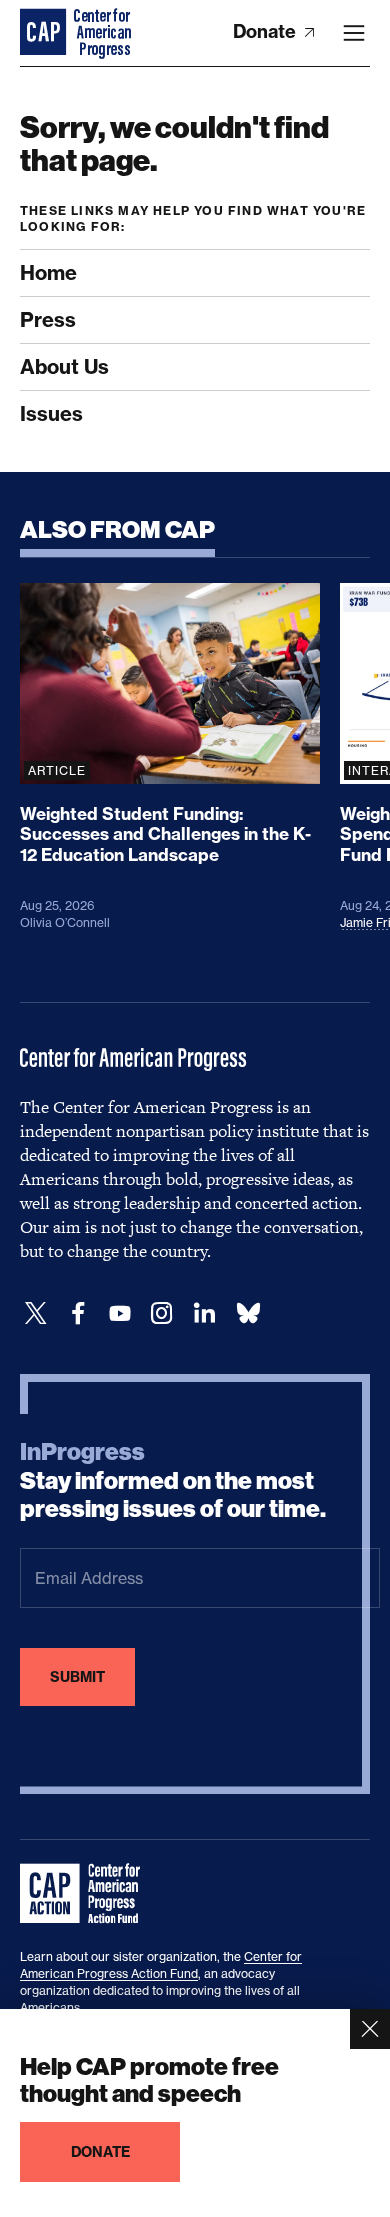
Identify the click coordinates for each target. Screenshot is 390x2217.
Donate (266, 31)
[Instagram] (162, 1313)
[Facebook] (78, 1313)
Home (48, 272)
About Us (64, 366)
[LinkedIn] (204, 1313)
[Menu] (354, 33)
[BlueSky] (248, 1313)
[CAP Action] (86, 1894)
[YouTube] (120, 1313)
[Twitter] (36, 1313)
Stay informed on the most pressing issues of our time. (173, 1481)
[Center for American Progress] (45, 33)
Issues (51, 413)
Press (48, 319)
